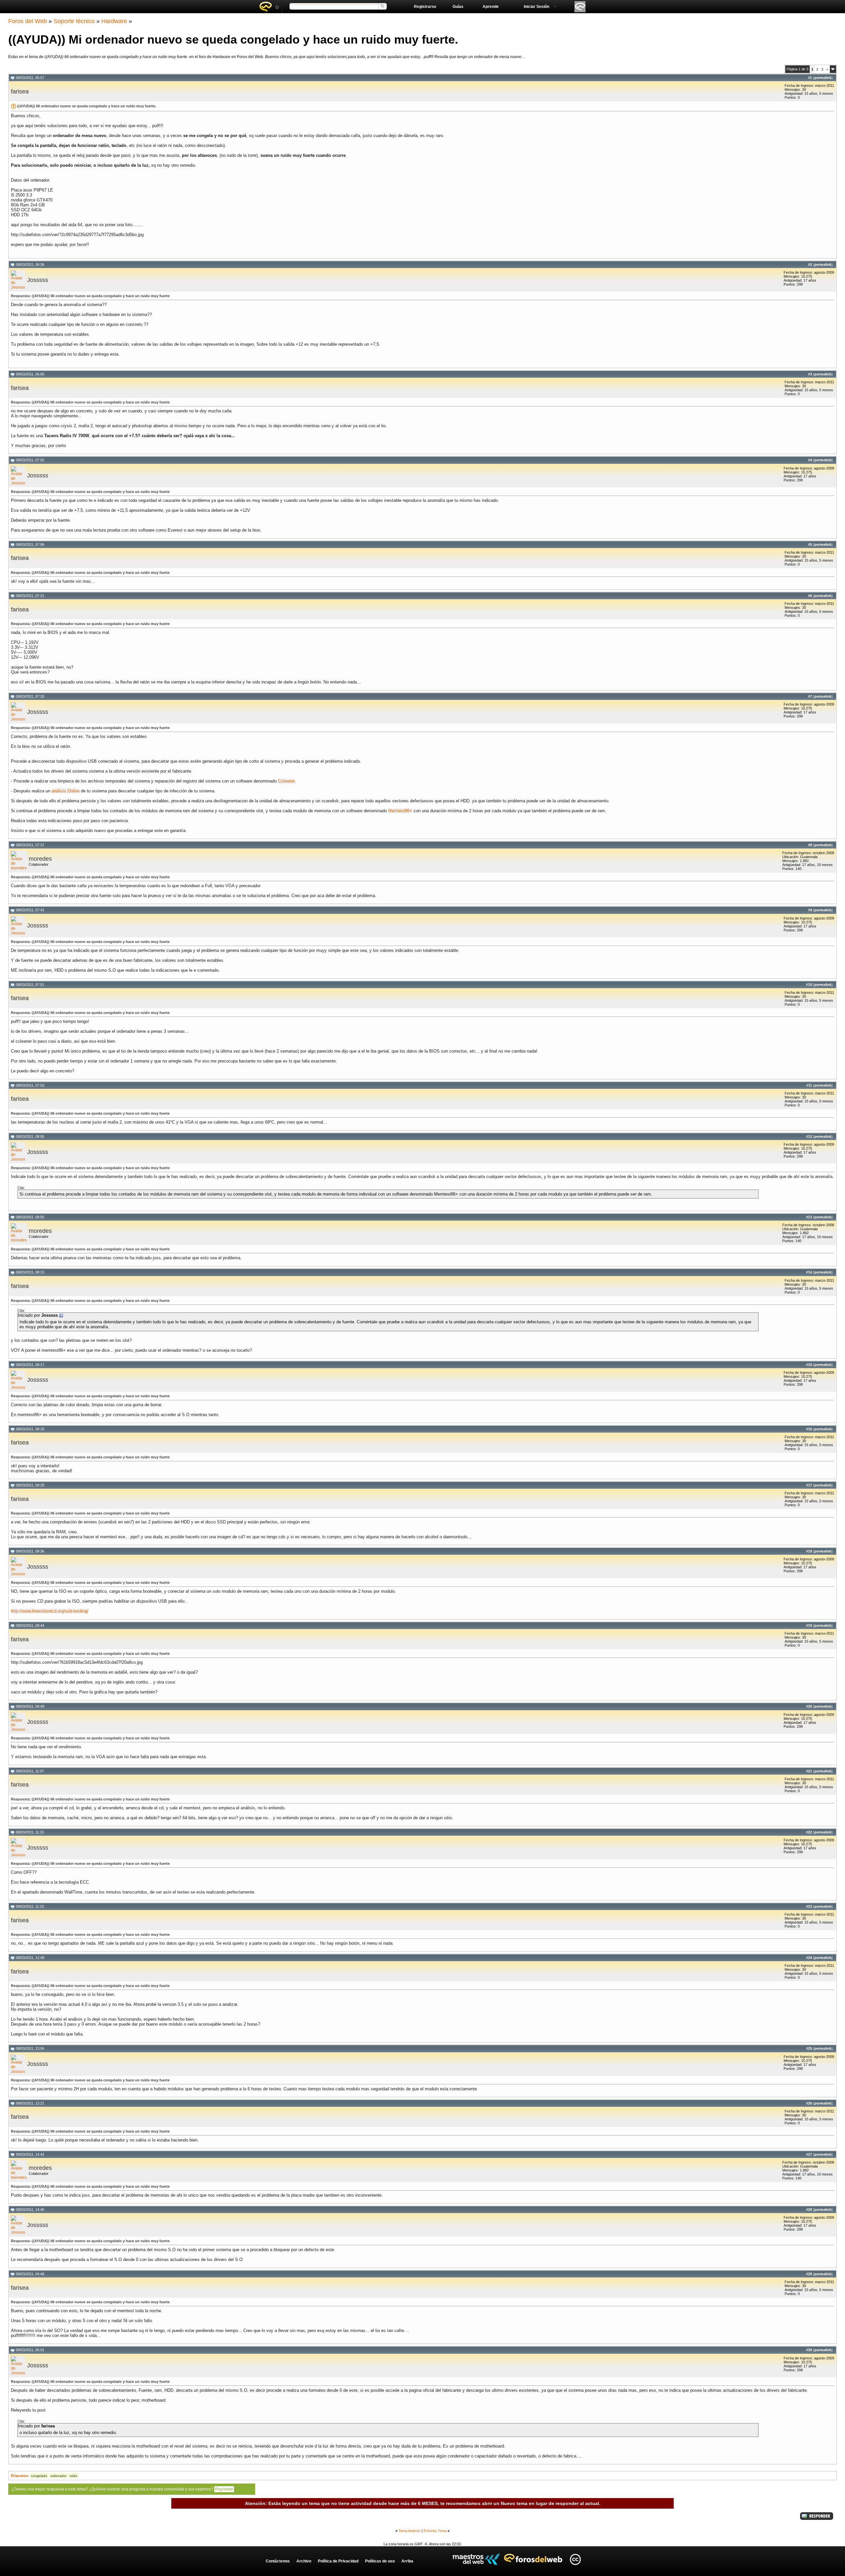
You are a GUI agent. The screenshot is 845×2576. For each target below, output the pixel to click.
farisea (20, 91)
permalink (823, 78)
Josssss (38, 280)
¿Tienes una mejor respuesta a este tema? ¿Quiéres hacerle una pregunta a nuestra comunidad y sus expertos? (122, 2489)
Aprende (491, 7)
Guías (458, 7)
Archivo (304, 2561)
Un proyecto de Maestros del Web (476, 2559)
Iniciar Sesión (537, 7)
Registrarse (425, 7)
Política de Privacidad (338, 2561)
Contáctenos (278, 2561)
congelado (39, 2476)
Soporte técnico (74, 21)
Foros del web (269, 7)
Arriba (407, 2561)
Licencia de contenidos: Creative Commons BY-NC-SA (575, 2559)
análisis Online (66, 791)
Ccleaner (286, 781)
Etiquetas (19, 2476)
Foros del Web (28, 21)
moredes (40, 859)
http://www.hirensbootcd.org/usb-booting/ (50, 1611)
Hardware (114, 21)
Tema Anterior (409, 2531)
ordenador (58, 2476)
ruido (73, 2476)
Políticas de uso (380, 2561)
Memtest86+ (400, 811)
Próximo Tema (435, 2531)
